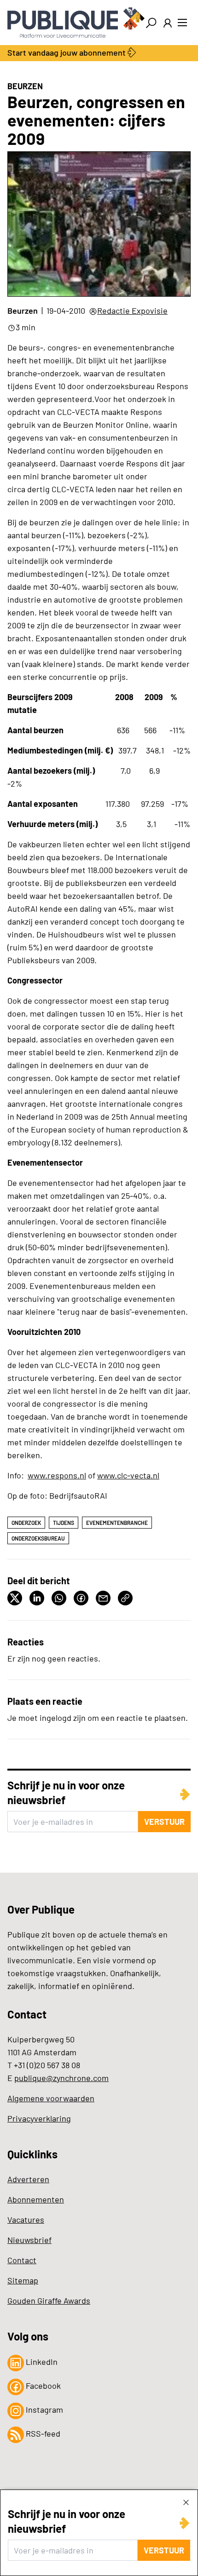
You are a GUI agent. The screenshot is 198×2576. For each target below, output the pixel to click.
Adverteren (28, 2179)
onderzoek (26, 1523)
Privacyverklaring (39, 2118)
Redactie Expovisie (132, 310)
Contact (22, 2260)
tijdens (64, 1523)
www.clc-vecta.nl (128, 1475)
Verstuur (164, 2550)
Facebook (42, 2386)
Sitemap (23, 2280)
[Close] (186, 2502)
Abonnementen (36, 2199)
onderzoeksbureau (38, 1538)
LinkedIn (41, 2362)
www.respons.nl (57, 1475)
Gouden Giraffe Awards (49, 2300)
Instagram (44, 2409)
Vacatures (26, 2219)
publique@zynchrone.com (61, 2078)
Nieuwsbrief (29, 2240)
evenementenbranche (117, 1523)
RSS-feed (42, 2433)
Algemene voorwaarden (51, 2098)
